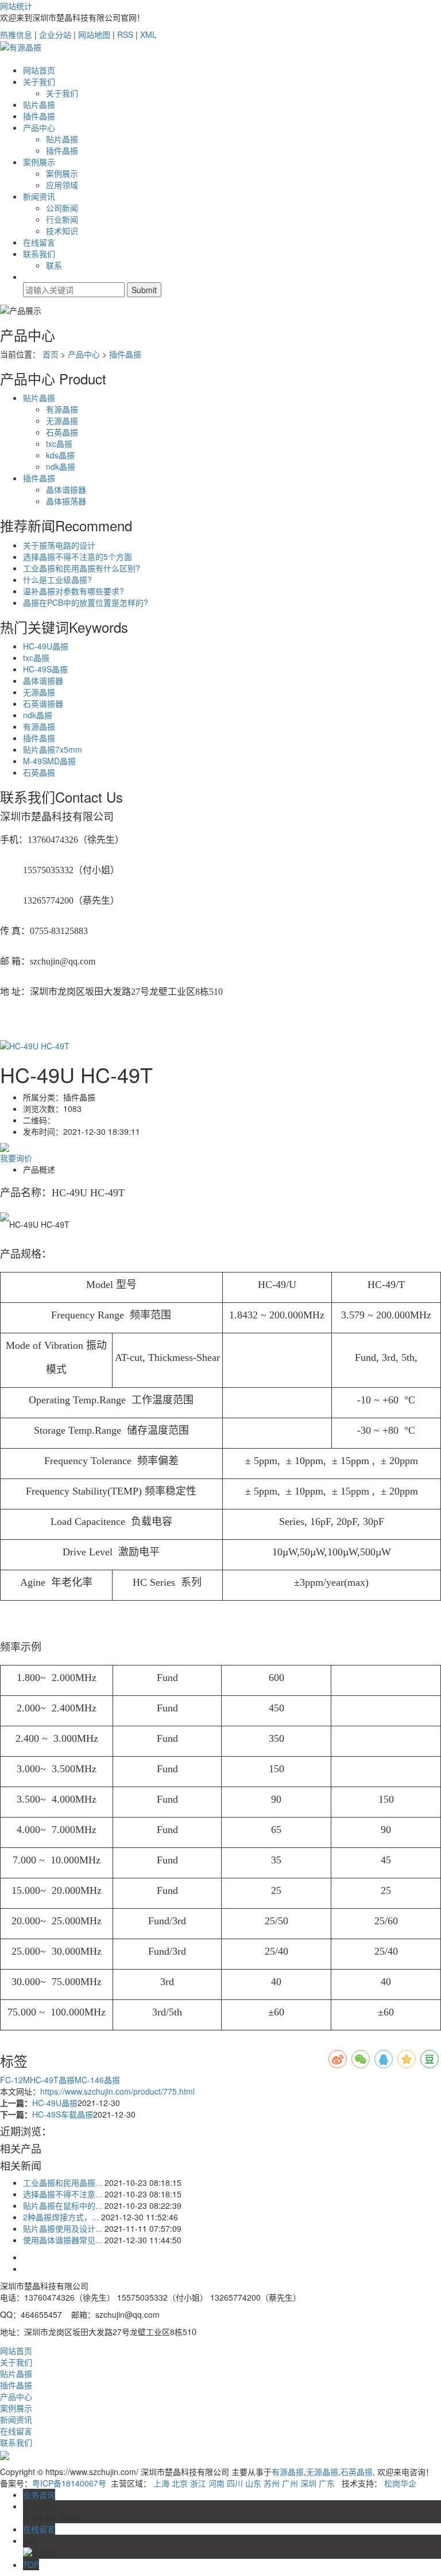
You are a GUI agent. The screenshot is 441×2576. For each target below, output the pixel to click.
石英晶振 (62, 432)
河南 (216, 2483)
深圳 (308, 2483)
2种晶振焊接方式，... (61, 2217)
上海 (161, 2483)
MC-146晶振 (97, 2080)
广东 (327, 2483)
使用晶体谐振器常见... (63, 2240)
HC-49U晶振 (46, 646)
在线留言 (39, 242)
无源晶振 (62, 421)
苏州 (272, 2483)
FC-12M (15, 2080)
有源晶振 (62, 409)
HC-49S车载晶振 (63, 2114)
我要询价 (16, 1158)
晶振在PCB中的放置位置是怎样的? (86, 602)
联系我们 (39, 254)
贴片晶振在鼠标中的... (63, 2205)
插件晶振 (39, 116)
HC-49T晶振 (52, 2080)
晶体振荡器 (66, 501)
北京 (180, 2483)
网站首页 (39, 70)
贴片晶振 (39, 104)
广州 (290, 2483)
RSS (125, 34)
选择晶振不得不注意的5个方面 (78, 557)
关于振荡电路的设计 (59, 545)
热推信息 (16, 34)
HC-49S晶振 (45, 669)
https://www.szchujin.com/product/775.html (117, 2091)
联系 (54, 265)
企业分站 (55, 34)
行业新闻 (62, 219)
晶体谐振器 (66, 489)
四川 (235, 2483)
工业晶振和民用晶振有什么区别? (82, 568)
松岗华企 (400, 2483)
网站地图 (94, 34)
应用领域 (62, 185)
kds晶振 (60, 455)
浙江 (198, 2483)
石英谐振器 (43, 703)
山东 (253, 2483)
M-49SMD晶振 (49, 761)
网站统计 (16, 6)
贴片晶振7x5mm (53, 749)
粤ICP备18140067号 (69, 2483)
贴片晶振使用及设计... (63, 2228)
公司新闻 (62, 208)
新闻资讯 (39, 196)
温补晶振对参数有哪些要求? (73, 591)
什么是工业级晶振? (57, 579)
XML (148, 34)
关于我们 (39, 81)
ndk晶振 (61, 466)
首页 (51, 354)
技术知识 (62, 231)
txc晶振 (59, 443)
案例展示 (39, 162)
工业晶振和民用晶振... (63, 2182)
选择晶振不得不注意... (63, 2194)
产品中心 (39, 127)
